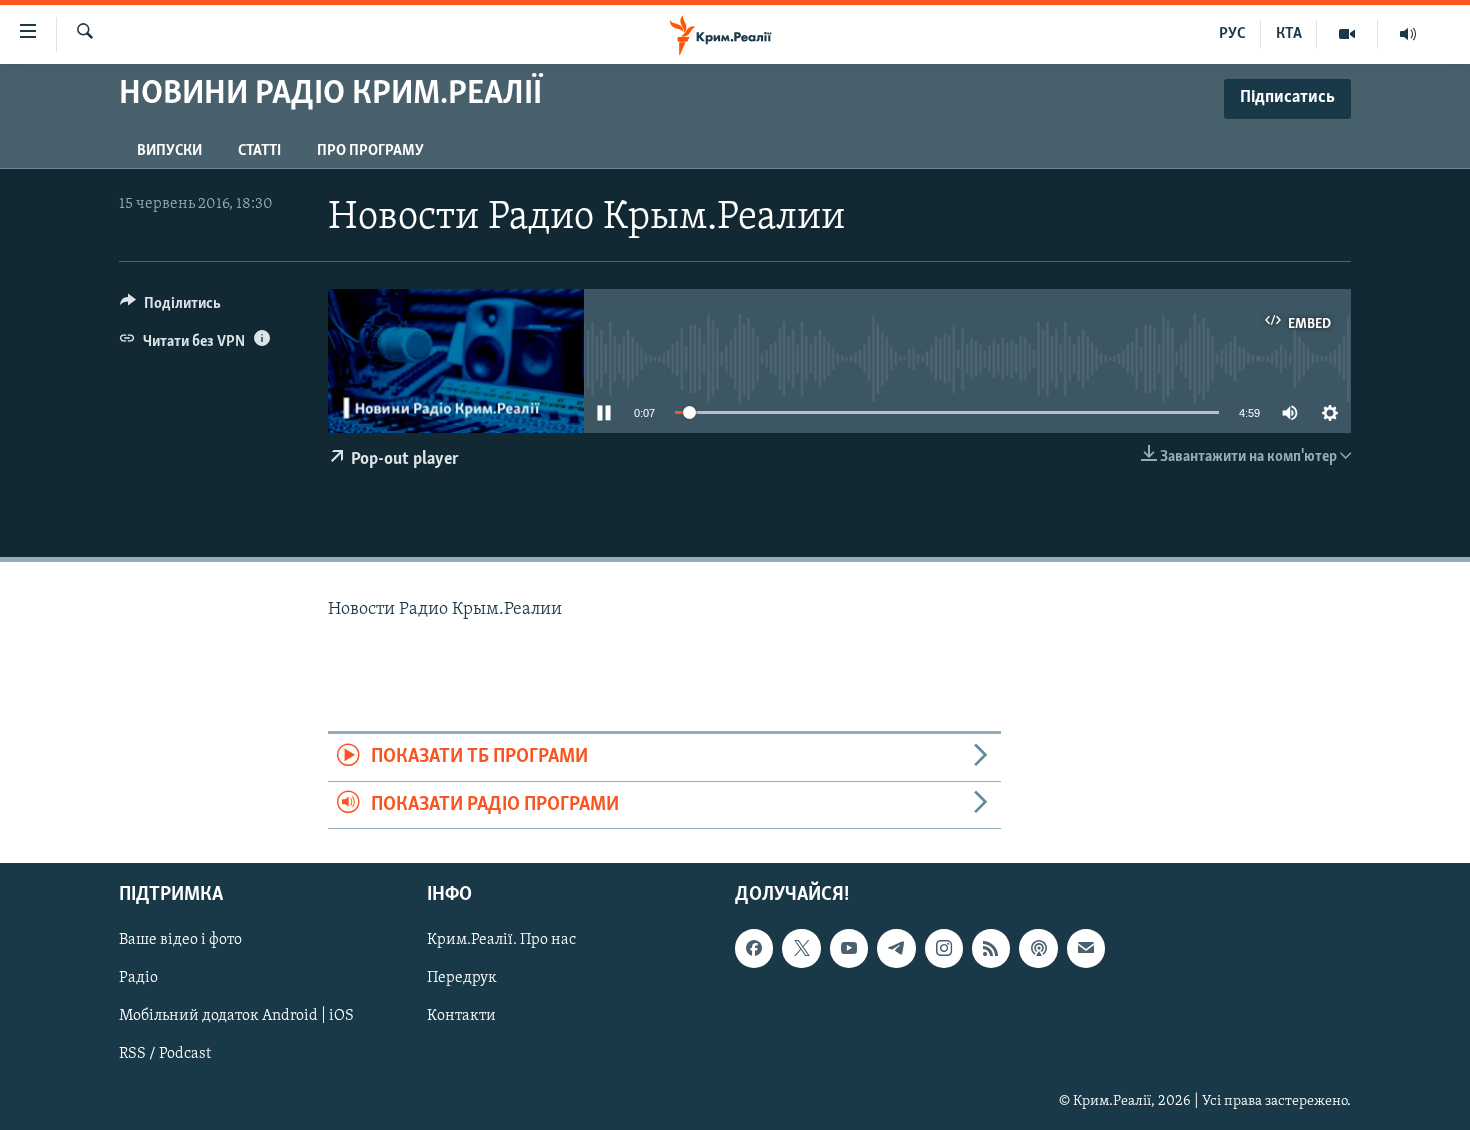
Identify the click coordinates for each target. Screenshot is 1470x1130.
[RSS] (991, 948)
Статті (259, 151)
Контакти (461, 1016)
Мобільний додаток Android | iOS (236, 1016)
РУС (1232, 34)
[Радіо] (1408, 34)
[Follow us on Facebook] (754, 948)
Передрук (462, 978)
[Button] (170, 308)
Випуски (169, 151)
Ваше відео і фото (180, 940)
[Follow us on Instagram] (944, 948)
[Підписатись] (1086, 948)
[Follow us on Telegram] (896, 948)
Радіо (138, 978)
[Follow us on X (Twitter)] (801, 948)
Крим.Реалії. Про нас (501, 940)
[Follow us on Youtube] (849, 948)
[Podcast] (1038, 948)
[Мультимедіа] (1347, 34)
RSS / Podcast (165, 1054)
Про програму (370, 151)
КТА (1289, 34)
